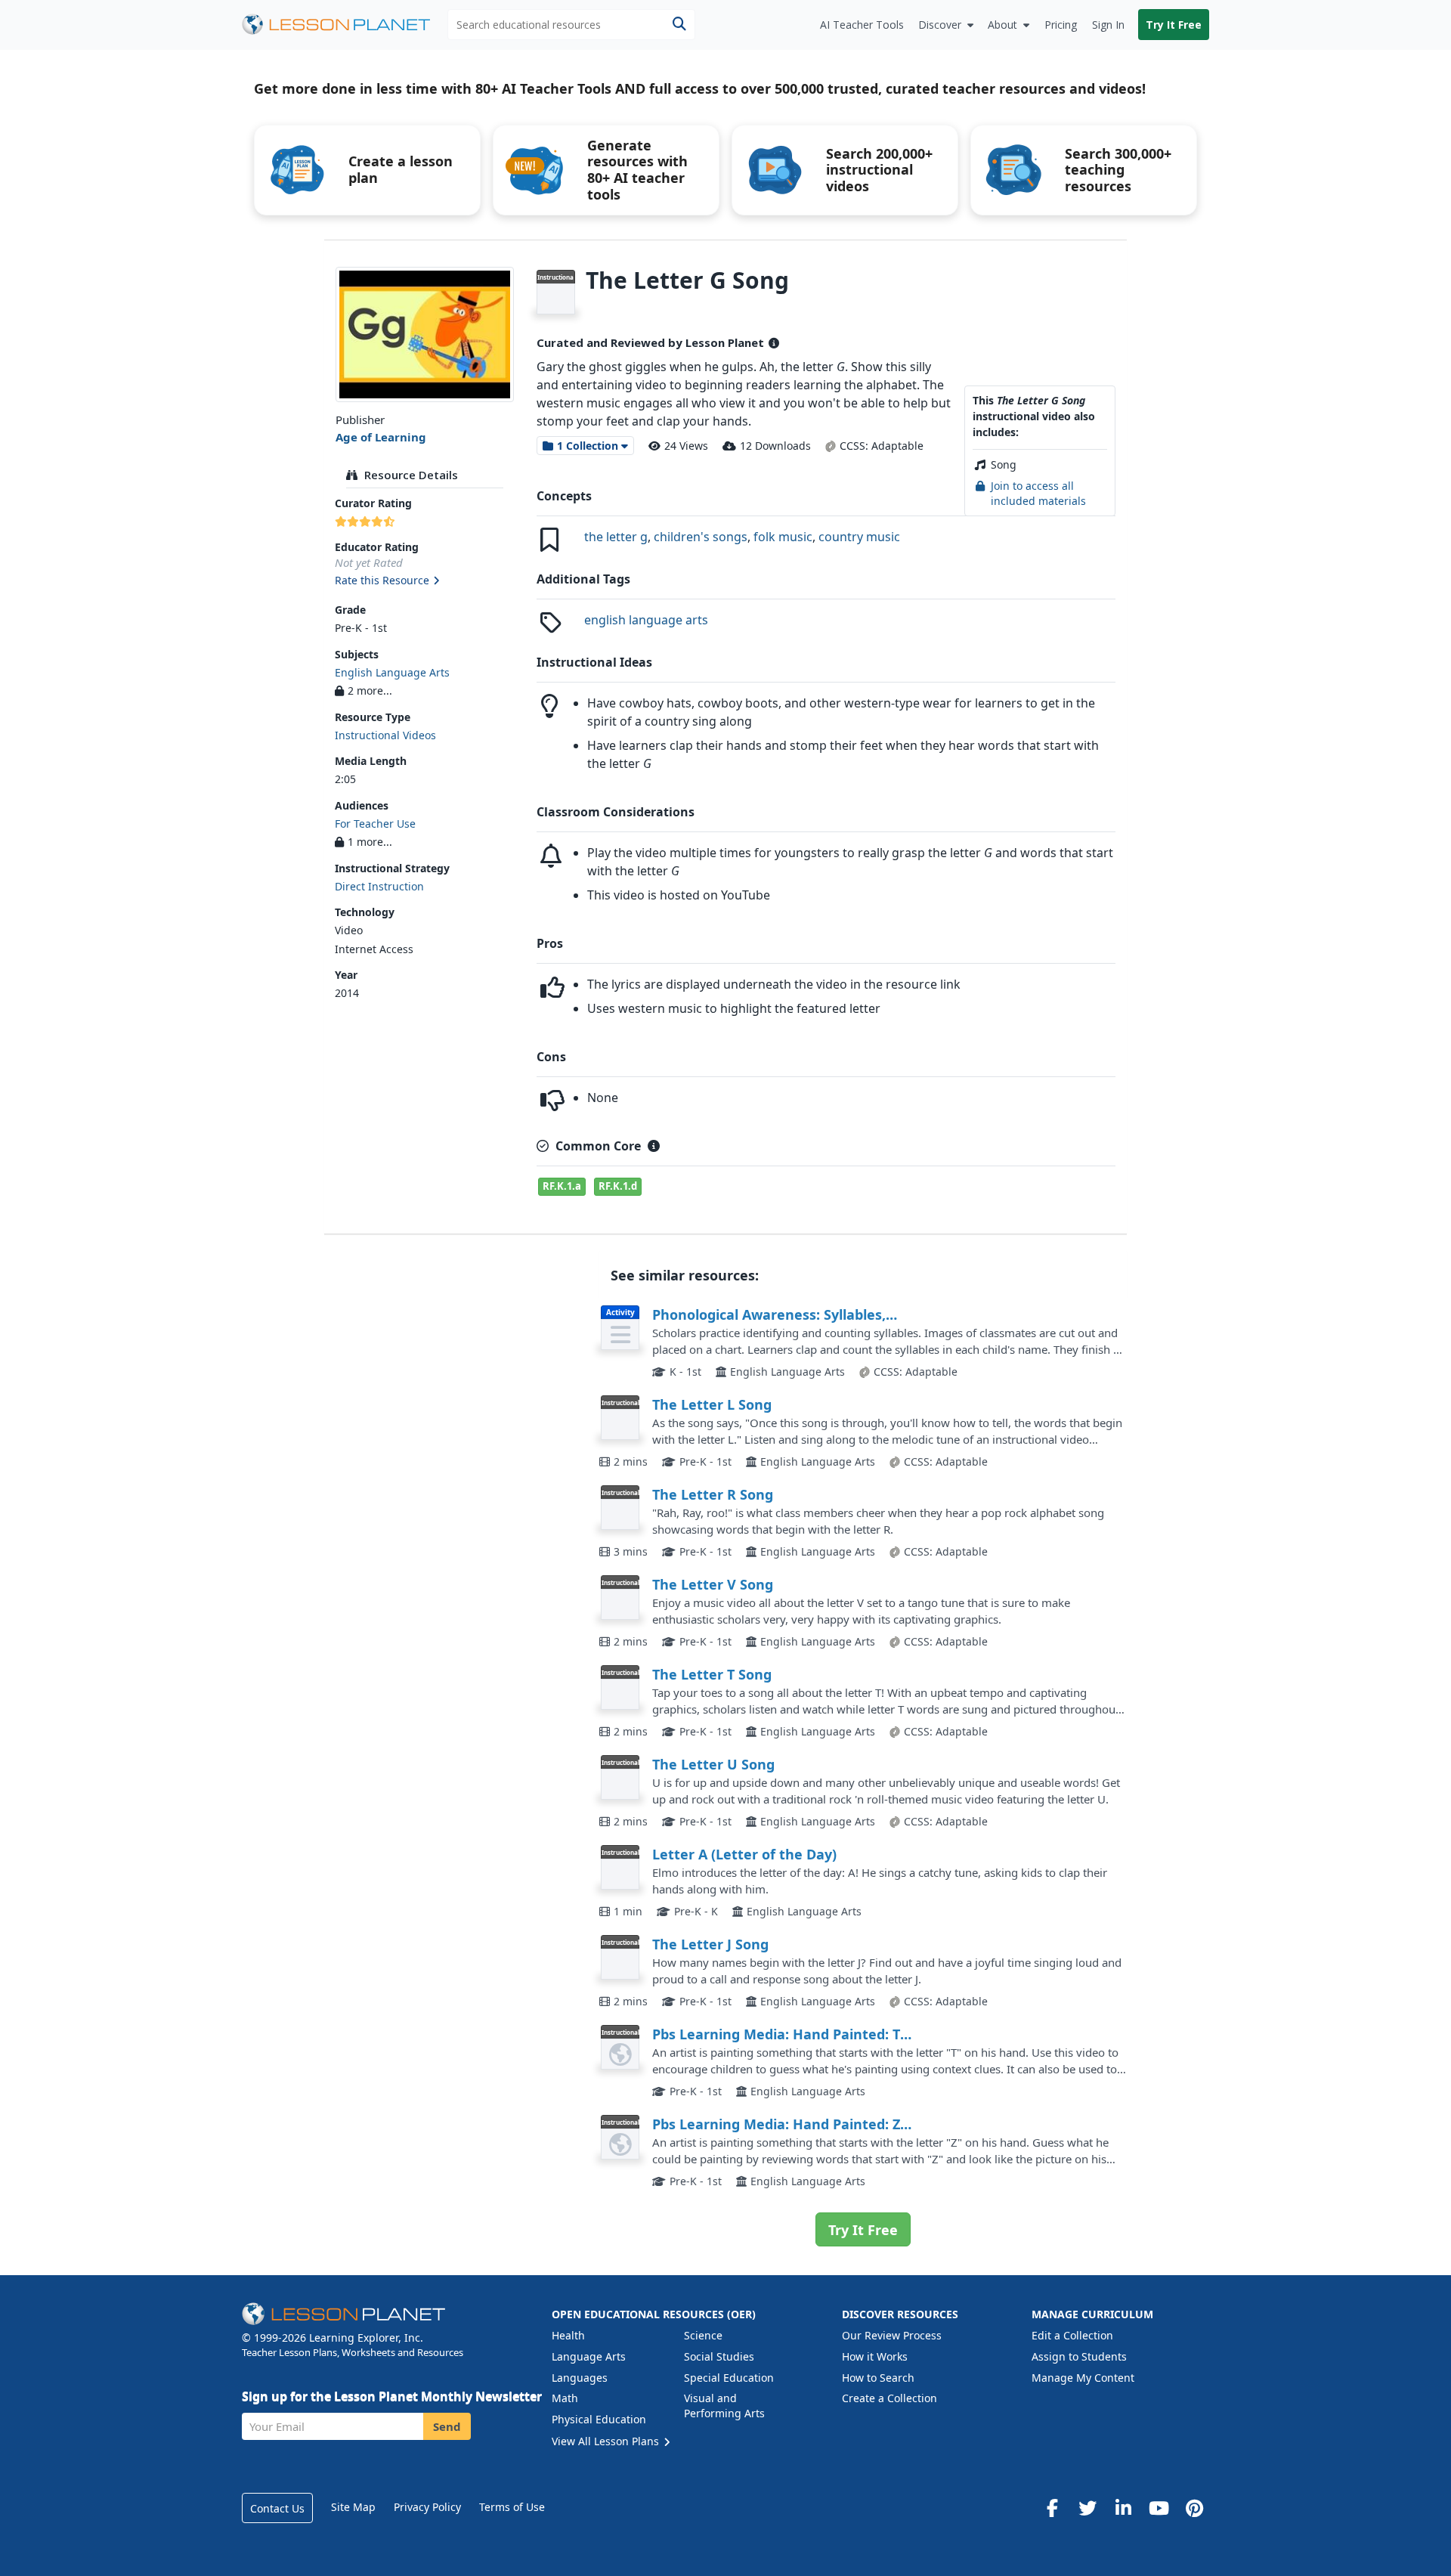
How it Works (875, 2356)
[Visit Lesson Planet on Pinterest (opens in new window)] (1194, 2508)
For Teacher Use (375, 824)
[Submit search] (679, 25)
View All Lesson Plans (607, 2441)
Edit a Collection (1072, 2335)
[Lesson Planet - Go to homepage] (345, 25)
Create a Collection (889, 2398)
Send (447, 2426)
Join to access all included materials (1038, 493)
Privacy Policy (427, 2507)
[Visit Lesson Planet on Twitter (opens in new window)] (1087, 2508)
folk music (783, 537)
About (1002, 25)
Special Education (729, 2378)
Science (703, 2335)
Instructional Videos (385, 735)
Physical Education (599, 2419)
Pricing (1061, 25)
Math (565, 2398)
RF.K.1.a (562, 1186)
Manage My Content (1083, 2378)
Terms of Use (512, 2507)
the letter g (616, 537)
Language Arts (589, 2356)
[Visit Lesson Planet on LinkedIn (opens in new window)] (1123, 2508)
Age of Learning (381, 437)
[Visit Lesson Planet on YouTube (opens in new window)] (1159, 2508)
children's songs (701, 537)
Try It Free (1174, 25)
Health (568, 2335)
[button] (424, 581)
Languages (580, 2378)
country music (859, 537)
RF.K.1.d (618, 1186)
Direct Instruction (379, 886)
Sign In (1108, 25)
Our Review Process (892, 2335)
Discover (940, 25)
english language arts (646, 620)
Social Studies (719, 2356)
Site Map (353, 2507)
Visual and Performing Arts (724, 2406)
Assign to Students (1079, 2356)
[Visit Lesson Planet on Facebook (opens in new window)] (1052, 2508)
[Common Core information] (654, 1146)
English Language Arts (392, 672)
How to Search (878, 2378)
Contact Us (277, 2508)
